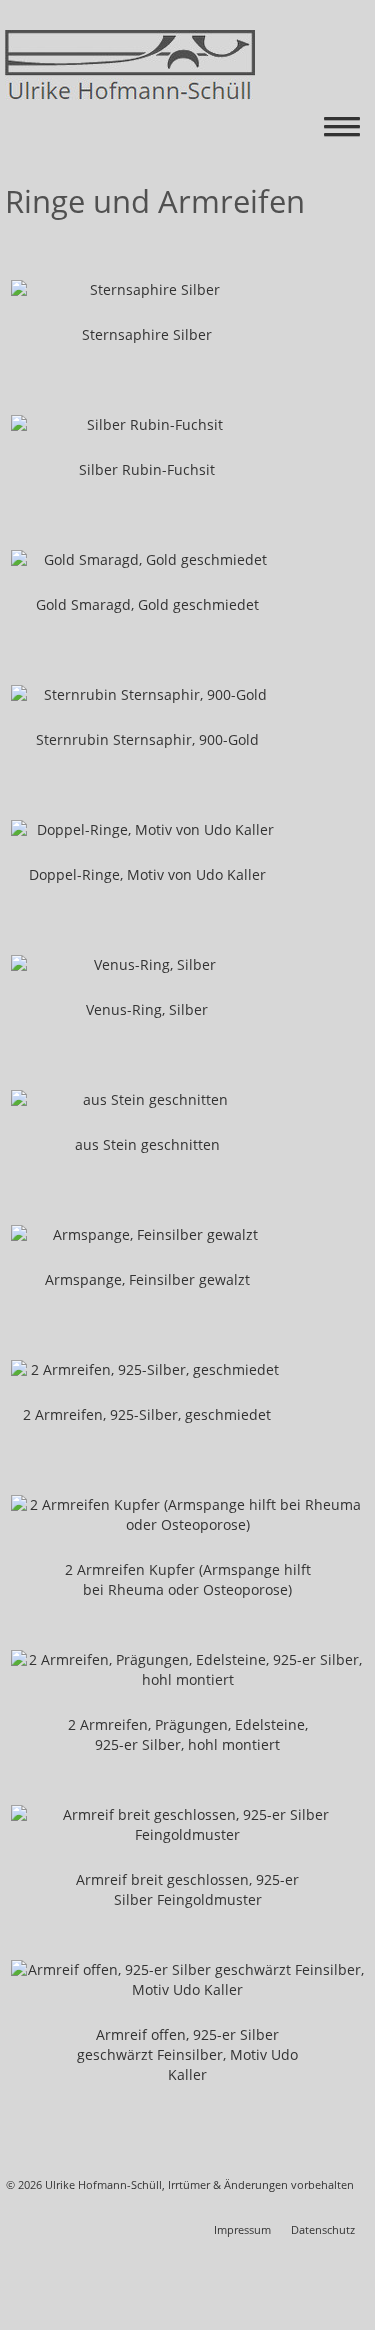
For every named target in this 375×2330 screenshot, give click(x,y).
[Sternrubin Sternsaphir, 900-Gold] (147, 695)
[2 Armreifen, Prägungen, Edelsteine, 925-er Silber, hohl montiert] (187, 1670)
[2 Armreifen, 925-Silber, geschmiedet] (147, 1370)
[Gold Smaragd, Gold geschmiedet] (147, 560)
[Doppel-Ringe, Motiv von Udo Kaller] (147, 830)
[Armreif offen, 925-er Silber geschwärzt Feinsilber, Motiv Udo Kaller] (187, 1980)
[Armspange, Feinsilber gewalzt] (147, 1235)
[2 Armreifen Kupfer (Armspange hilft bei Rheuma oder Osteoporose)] (187, 1515)
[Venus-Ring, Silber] (147, 965)
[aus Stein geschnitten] (147, 1100)
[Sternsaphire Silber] (147, 290)
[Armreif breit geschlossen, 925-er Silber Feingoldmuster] (187, 1825)
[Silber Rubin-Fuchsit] (147, 425)
